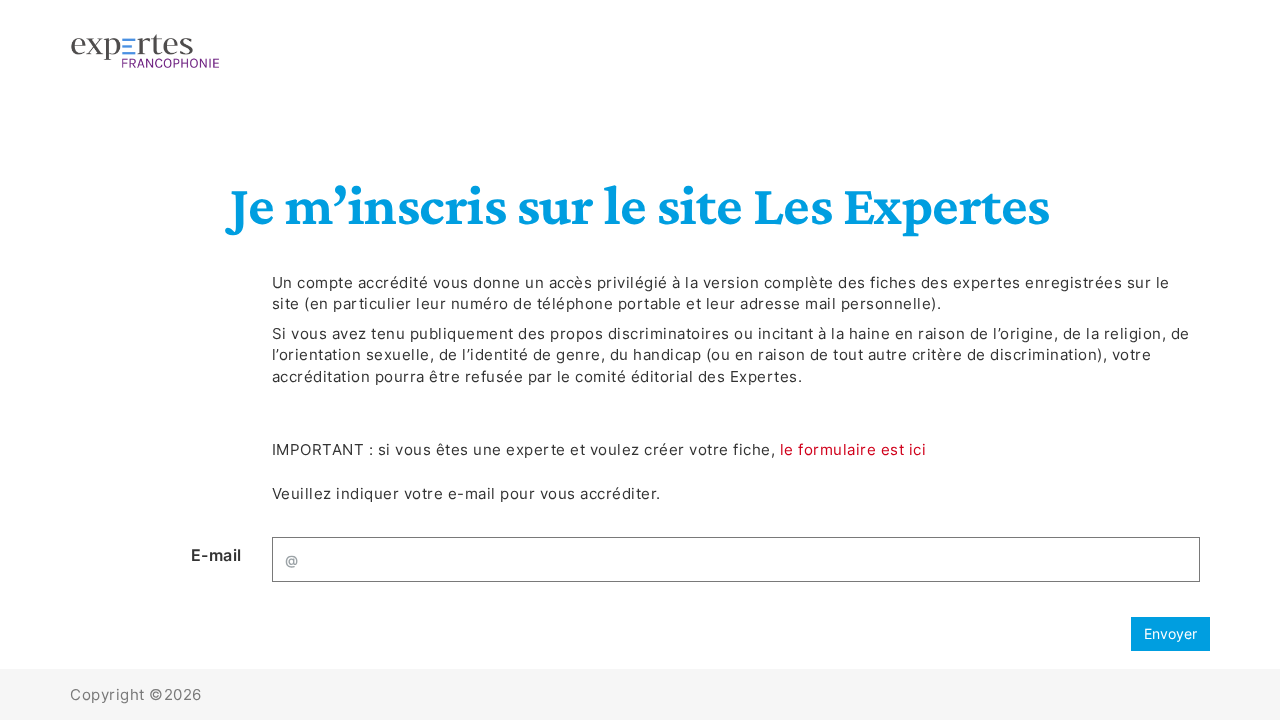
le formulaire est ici (853, 449)
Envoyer (1170, 633)
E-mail (216, 555)
